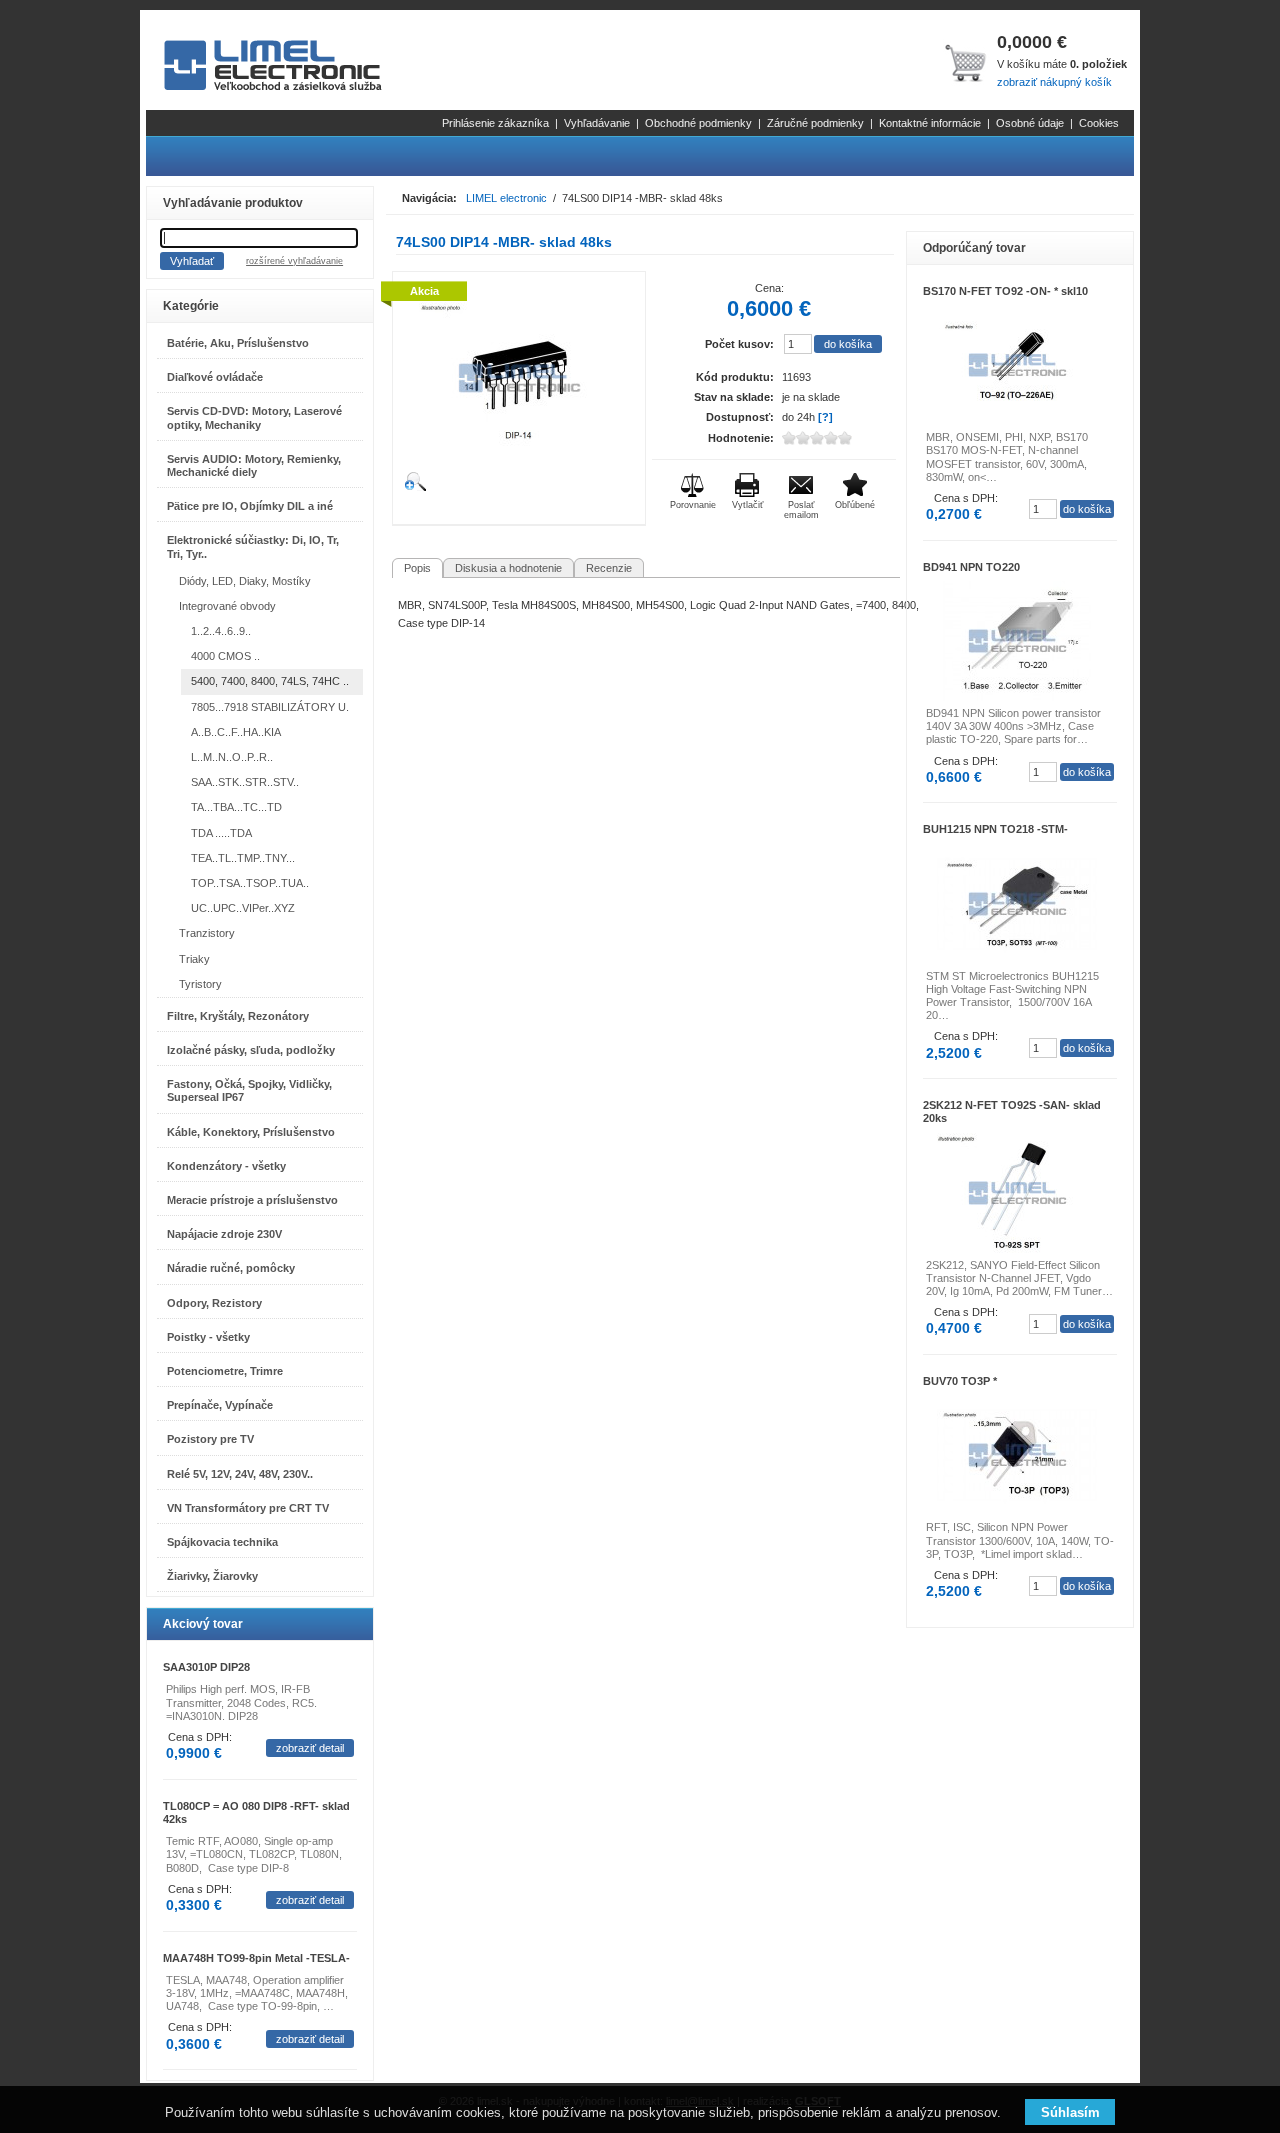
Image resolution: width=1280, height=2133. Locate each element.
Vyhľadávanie (597, 123)
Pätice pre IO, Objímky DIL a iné (250, 506)
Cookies (1099, 123)
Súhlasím (1070, 2112)
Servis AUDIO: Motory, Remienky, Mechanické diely (254, 465)
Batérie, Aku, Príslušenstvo (238, 343)
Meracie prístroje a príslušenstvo (252, 1200)
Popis (417, 568)
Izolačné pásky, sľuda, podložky (251, 1050)
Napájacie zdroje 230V (224, 1234)
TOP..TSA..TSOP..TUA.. (250, 883)
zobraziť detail (310, 1748)
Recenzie (609, 568)
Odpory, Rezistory (214, 1303)
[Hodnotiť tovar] (833, 438)
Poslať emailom (801, 510)
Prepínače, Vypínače (220, 1405)
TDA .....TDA (221, 833)
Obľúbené (855, 505)
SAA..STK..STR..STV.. (245, 782)
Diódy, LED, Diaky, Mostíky (245, 581)
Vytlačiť (747, 505)
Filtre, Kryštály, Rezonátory (238, 1016)
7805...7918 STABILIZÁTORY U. (270, 707)
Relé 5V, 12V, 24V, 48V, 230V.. (240, 1474)
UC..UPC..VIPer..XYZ (243, 908)
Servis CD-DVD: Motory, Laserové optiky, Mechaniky (254, 417)
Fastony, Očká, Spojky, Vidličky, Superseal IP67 (249, 1090)
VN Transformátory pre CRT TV (248, 1508)
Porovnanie (693, 505)
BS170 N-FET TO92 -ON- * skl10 (1005, 291)
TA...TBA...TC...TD (236, 807)
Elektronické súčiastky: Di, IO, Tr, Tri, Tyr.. (253, 546)
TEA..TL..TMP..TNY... (243, 858)
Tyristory (200, 984)
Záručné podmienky (815, 123)
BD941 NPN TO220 (971, 567)
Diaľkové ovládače (215, 377)
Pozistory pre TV (210, 1439)
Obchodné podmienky (698, 123)
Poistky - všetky (208, 1337)
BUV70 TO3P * (960, 1381)
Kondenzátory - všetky (226, 1166)
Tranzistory (207, 933)
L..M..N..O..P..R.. (232, 757)
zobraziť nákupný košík (1054, 82)
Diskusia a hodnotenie (508, 568)
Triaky (194, 959)
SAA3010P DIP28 (206, 1667)
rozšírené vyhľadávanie (294, 261)
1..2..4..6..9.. (221, 631)
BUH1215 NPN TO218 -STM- (995, 829)
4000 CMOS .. (225, 656)
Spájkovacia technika (222, 1542)
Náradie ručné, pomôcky (231, 1268)
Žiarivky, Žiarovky (212, 1576)
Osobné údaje (1030, 123)
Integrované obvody (227, 606)
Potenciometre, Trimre (225, 1371)
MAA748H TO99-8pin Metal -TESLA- (256, 1958)
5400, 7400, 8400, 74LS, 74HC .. (270, 681)
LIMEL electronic (506, 198)
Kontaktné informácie (930, 123)
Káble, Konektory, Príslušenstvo (251, 1132)
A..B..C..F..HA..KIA (236, 732)
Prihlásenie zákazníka (495, 123)
